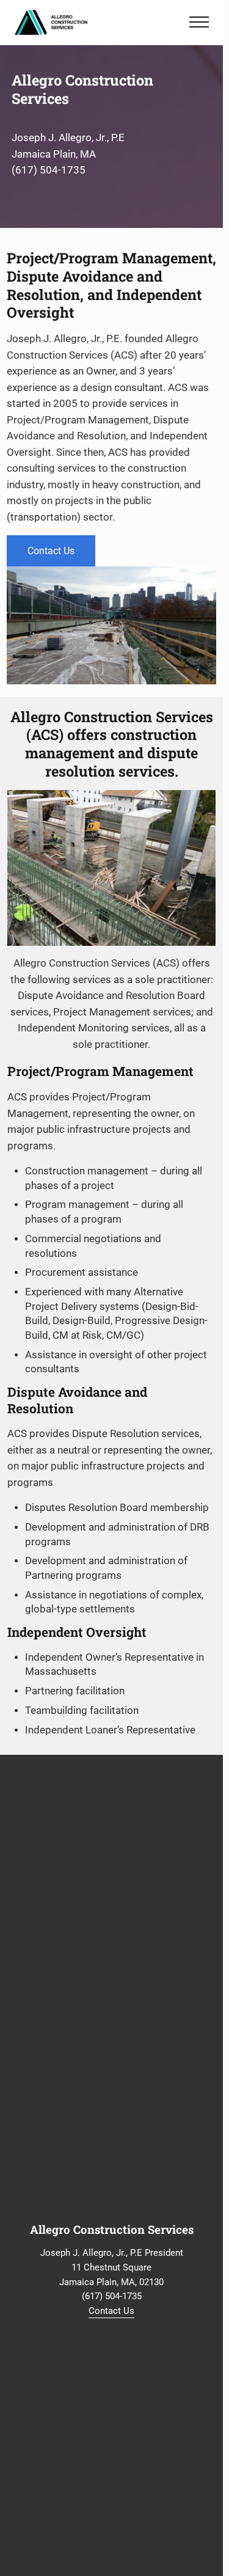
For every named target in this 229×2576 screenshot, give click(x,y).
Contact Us (51, 551)
